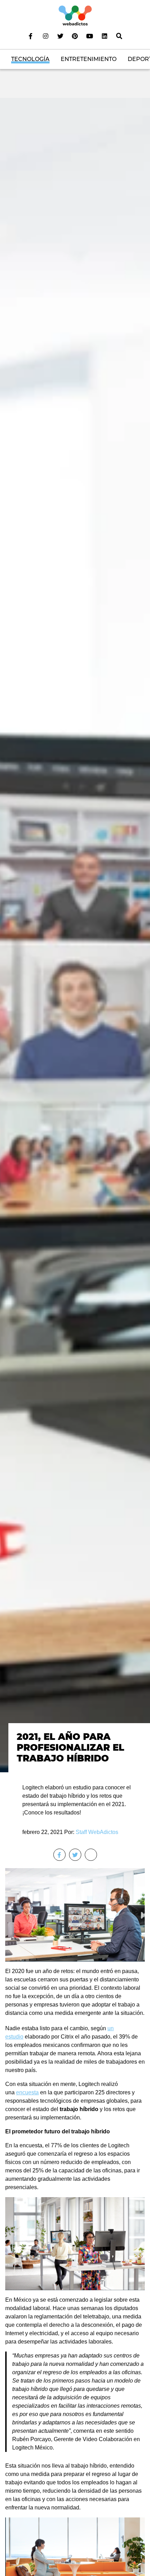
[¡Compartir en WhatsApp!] (91, 1855)
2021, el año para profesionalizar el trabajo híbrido (70, 1748)
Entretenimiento (89, 59)
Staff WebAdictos (97, 1832)
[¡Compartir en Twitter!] (75, 1855)
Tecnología (30, 59)
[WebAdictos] (75, 15)
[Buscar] (119, 36)
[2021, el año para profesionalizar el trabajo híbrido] (75, 935)
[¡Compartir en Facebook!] (59, 1855)
